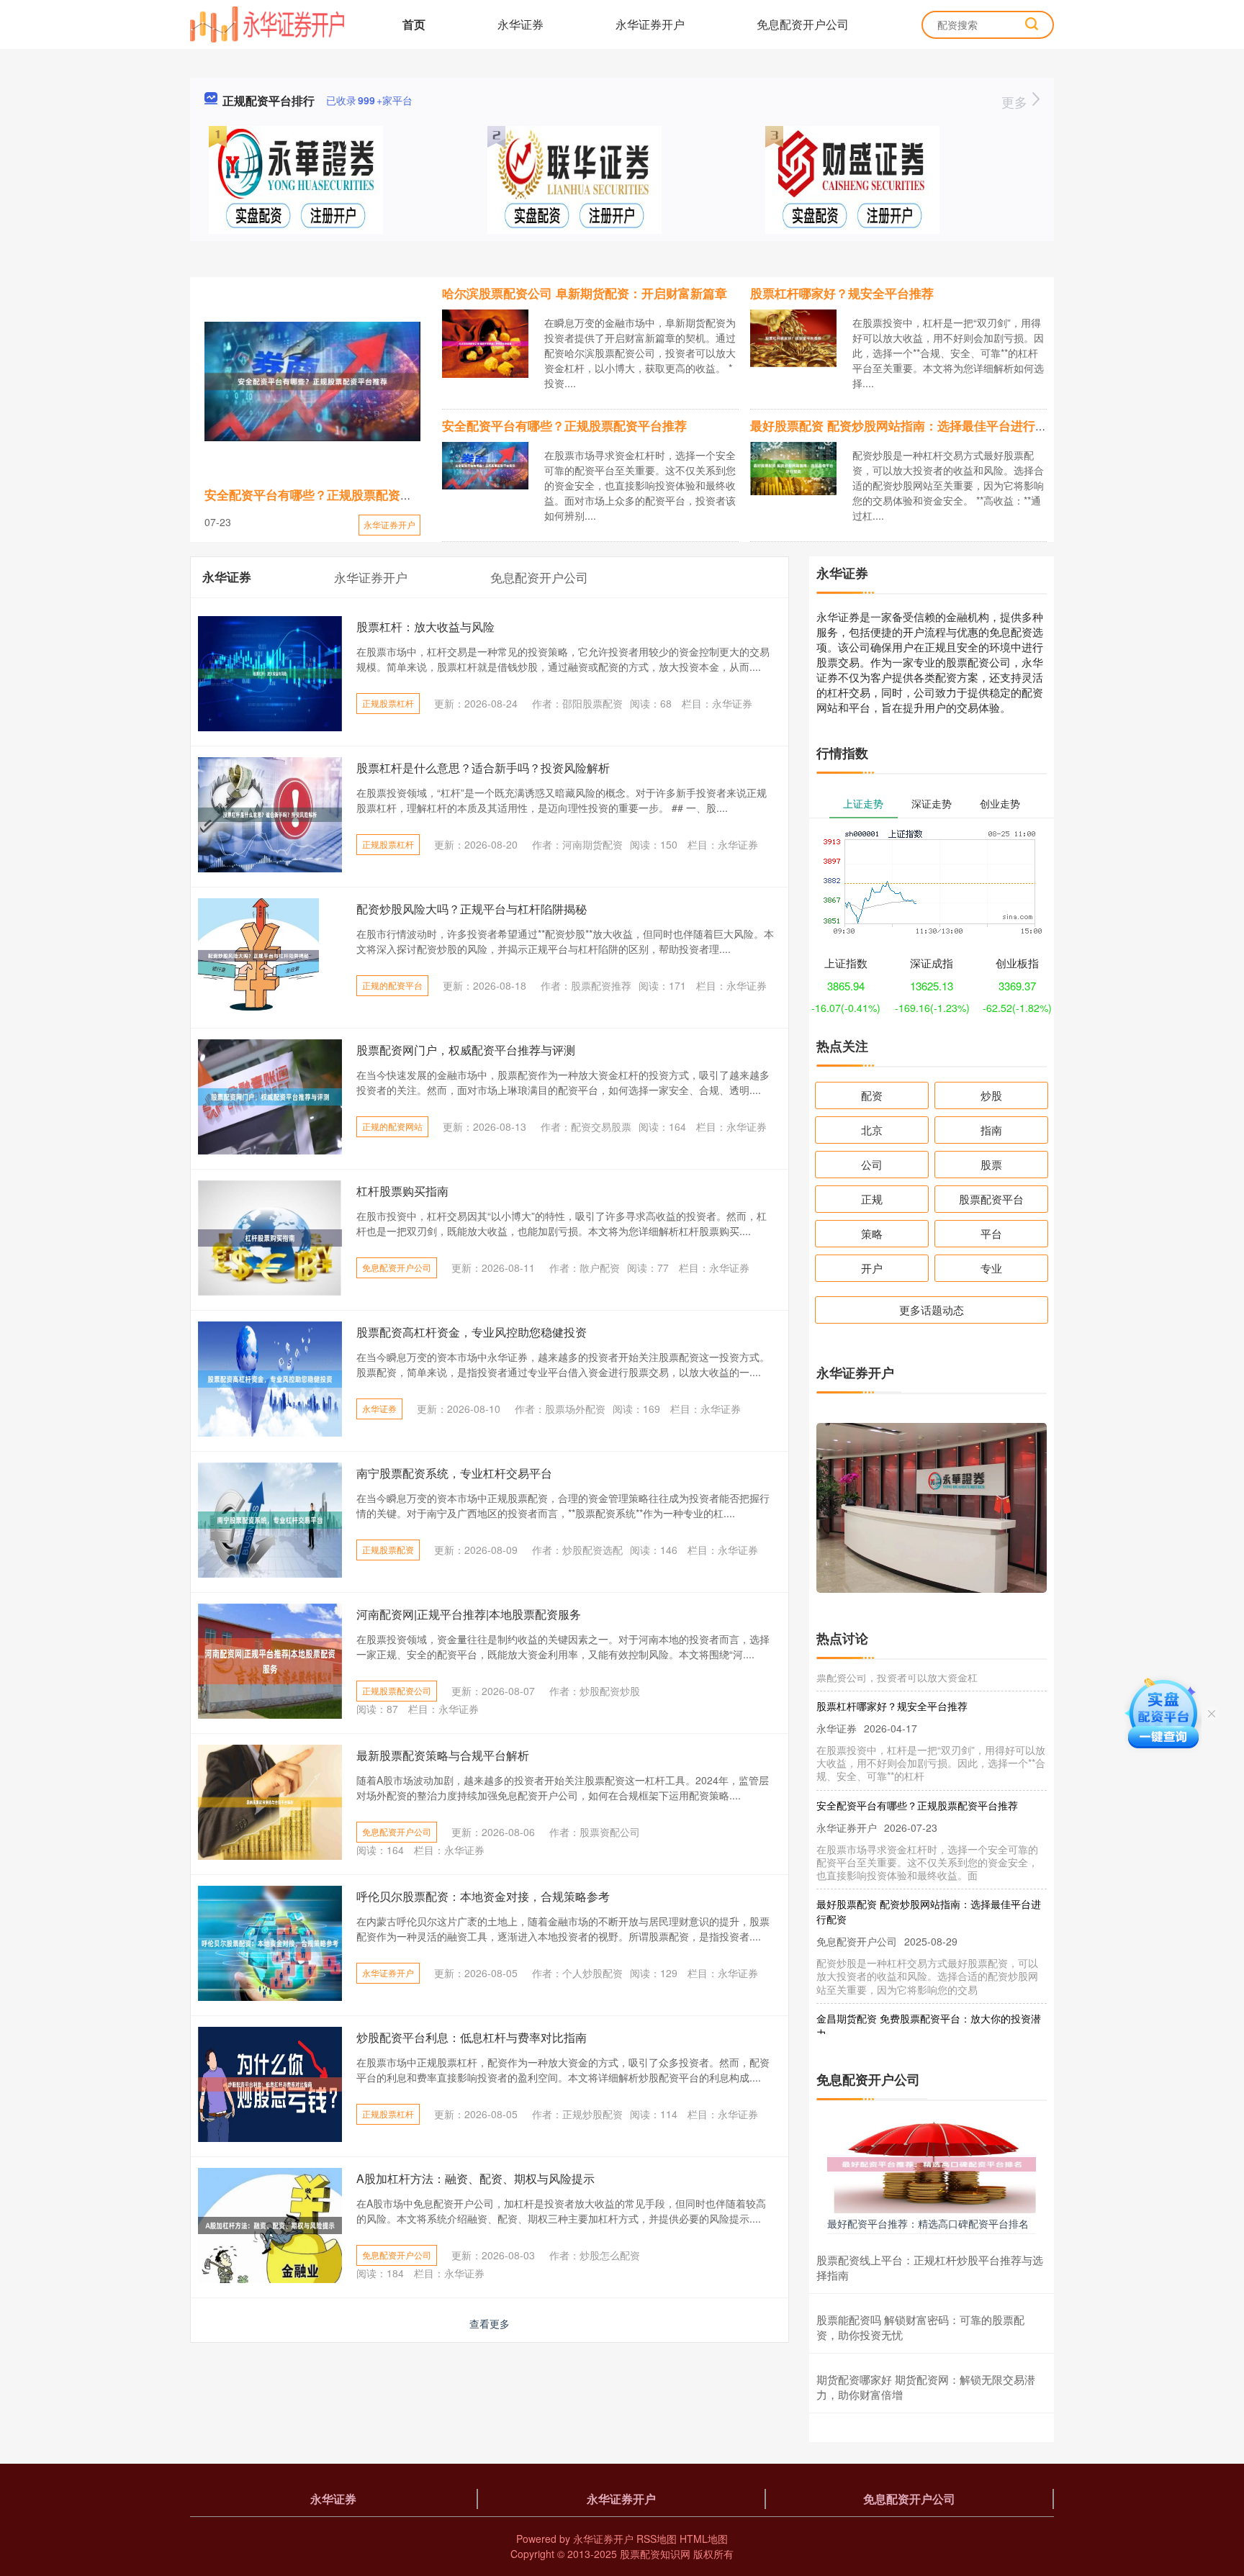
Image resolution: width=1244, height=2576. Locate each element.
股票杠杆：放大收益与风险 (425, 627)
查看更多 (490, 2323)
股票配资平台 (991, 1199)
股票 (991, 1164)
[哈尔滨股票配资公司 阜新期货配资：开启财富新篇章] (485, 342)
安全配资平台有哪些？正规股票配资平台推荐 (327, 494)
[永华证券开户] (267, 23)
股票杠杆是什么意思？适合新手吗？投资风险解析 (483, 768)
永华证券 (520, 24)
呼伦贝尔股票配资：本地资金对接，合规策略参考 (483, 1896)
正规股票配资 (388, 1549)
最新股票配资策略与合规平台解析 (443, 1755)
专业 (991, 1268)
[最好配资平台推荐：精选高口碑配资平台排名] (932, 2163)
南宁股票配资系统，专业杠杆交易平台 (454, 1473)
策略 (872, 1233)
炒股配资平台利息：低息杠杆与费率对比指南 (472, 2037)
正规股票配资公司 (397, 1690)
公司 (872, 1164)
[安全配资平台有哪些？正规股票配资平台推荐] (312, 381)
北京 (872, 1130)
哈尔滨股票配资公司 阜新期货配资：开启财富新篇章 (585, 293)
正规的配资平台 (392, 985)
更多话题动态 (932, 1310)
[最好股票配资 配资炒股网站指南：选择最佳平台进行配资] (793, 467)
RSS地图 (657, 2539)
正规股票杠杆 (388, 703)
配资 (872, 1095)
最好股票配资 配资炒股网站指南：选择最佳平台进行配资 (905, 425)
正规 (872, 1199)
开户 (872, 1268)
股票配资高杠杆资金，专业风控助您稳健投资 (472, 1332)
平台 (991, 1233)
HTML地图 (704, 2539)
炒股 (991, 1095)
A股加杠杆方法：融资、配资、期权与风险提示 (475, 2178)
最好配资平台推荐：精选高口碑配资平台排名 (928, 2223)
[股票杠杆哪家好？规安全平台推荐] (793, 337)
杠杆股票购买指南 (402, 1191)
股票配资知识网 (655, 2554)
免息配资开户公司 (803, 24)
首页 (414, 24)
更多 (1016, 101)
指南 (991, 1130)
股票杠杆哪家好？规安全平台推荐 (842, 293)
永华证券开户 (650, 24)
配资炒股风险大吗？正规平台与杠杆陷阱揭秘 (472, 909)
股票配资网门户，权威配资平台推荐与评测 (466, 1050)
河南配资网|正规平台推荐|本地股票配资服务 (469, 1614)
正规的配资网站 (392, 1126)
